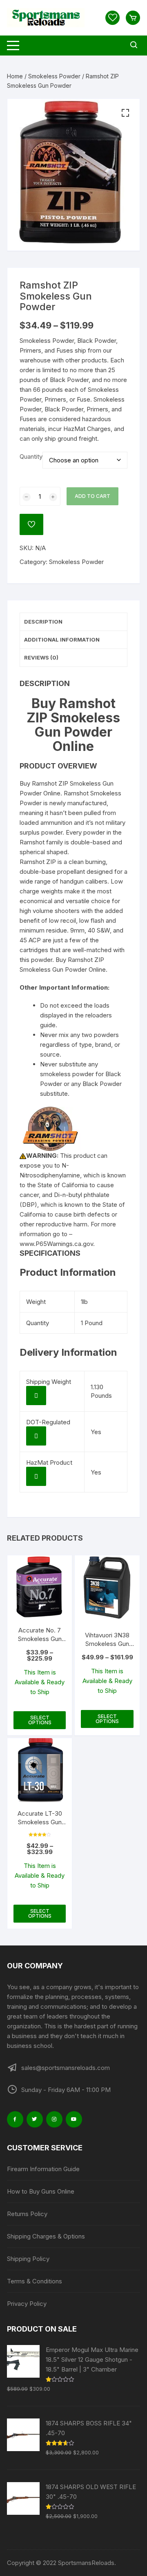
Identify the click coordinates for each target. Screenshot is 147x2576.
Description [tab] (43, 622)
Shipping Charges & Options (46, 2236)
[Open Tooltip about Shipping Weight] (36, 1396)
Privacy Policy (27, 2304)
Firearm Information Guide (43, 2169)
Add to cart (92, 496)
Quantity (31, 456)
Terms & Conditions (35, 2281)
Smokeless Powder (54, 76)
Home (15, 76)
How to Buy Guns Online (41, 2191)
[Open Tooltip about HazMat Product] (36, 1476)
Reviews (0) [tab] (41, 657)
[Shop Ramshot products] (50, 1128)
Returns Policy (27, 2214)
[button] (125, 113)
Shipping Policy (28, 2259)
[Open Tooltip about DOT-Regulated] (36, 1436)
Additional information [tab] (62, 640)
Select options (40, 1720)
